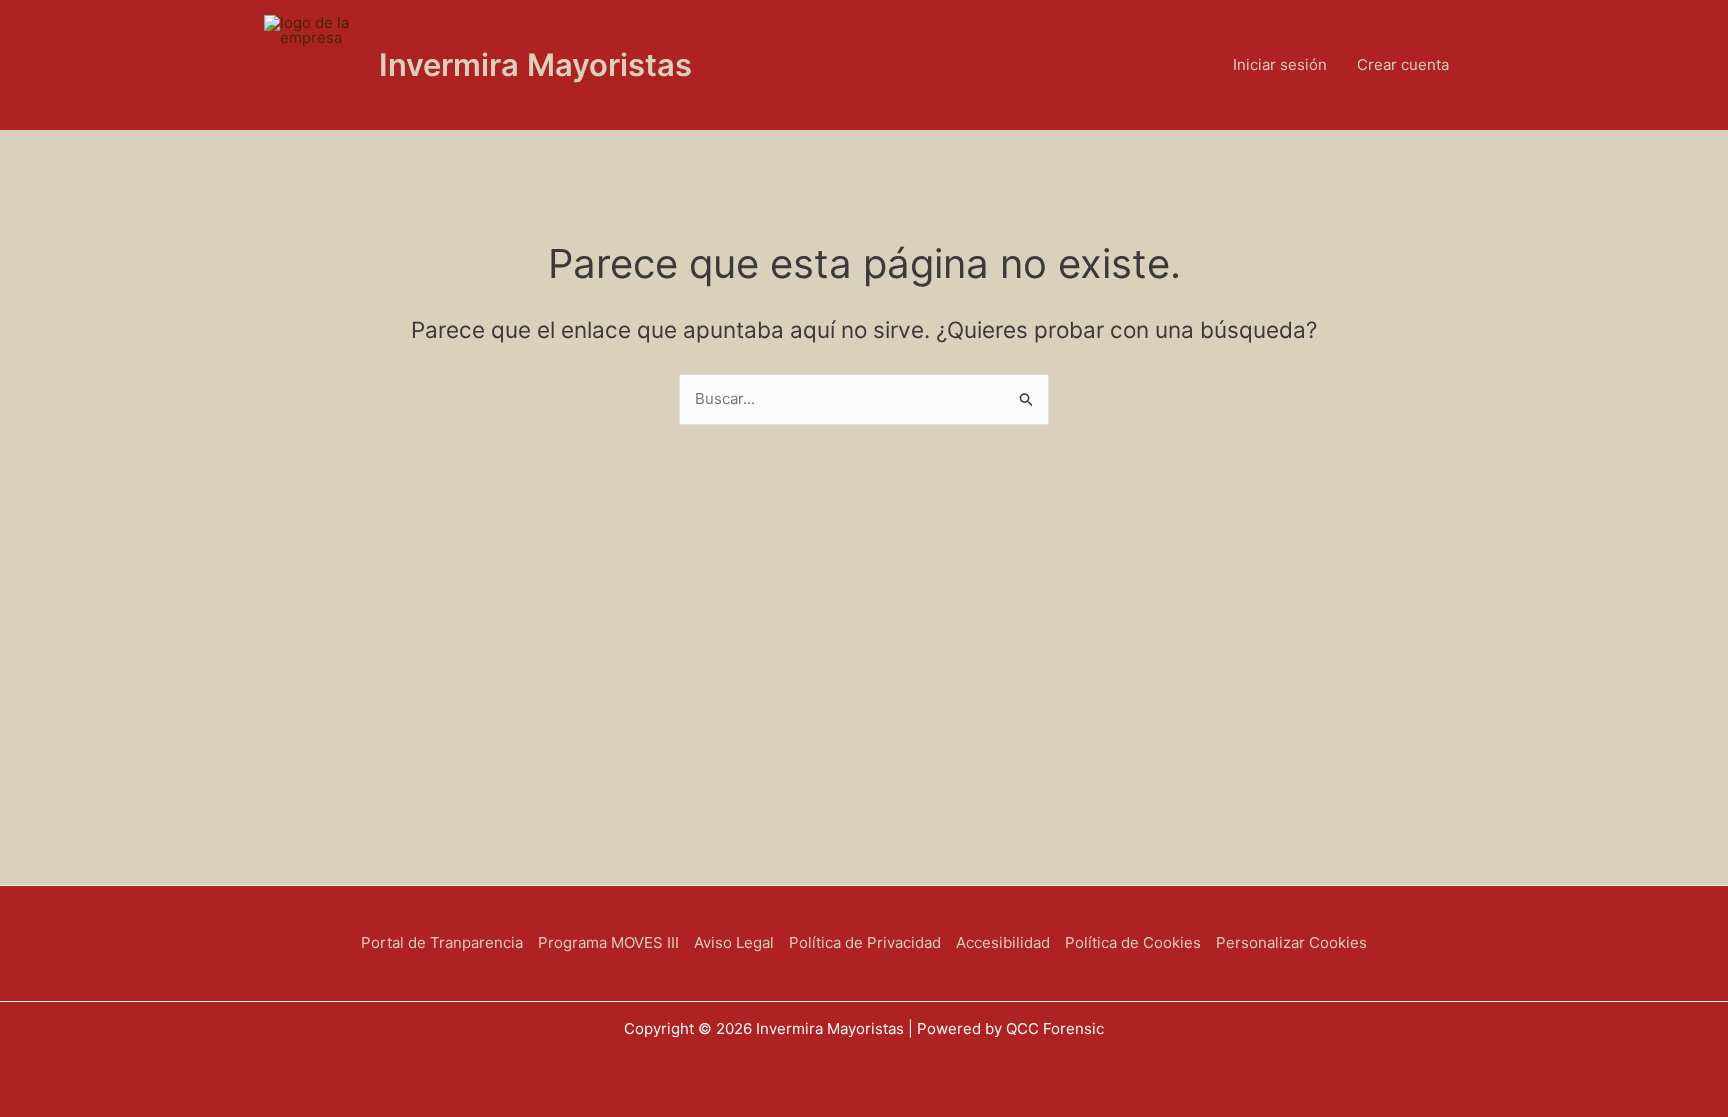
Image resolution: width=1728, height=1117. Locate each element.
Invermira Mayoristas (535, 64)
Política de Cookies (1133, 942)
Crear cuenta (1403, 64)
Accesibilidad (1003, 942)
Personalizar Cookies (1291, 942)
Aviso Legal (734, 942)
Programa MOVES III (608, 942)
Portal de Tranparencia (442, 942)
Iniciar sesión (1280, 64)
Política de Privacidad (865, 942)
